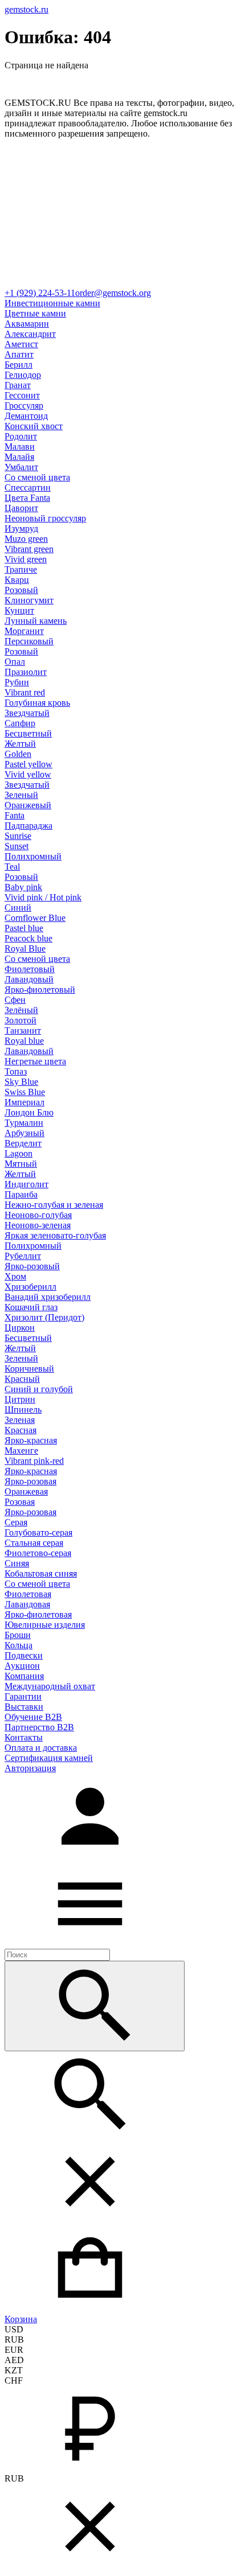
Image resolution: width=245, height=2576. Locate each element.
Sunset (17, 846)
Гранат (18, 385)
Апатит (19, 354)
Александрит (30, 334)
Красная (21, 1430)
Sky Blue (21, 1082)
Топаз (16, 1071)
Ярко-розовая (30, 1481)
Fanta (15, 815)
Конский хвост (34, 426)
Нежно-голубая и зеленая (54, 1205)
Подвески (24, 1655)
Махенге (21, 1450)
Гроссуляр (24, 406)
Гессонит (22, 395)
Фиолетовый (30, 969)
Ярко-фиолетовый (40, 989)
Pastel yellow (28, 764)
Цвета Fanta (27, 498)
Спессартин (28, 487)
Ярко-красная (31, 1440)
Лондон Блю (29, 1112)
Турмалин (24, 1123)
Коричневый (29, 1369)
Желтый (20, 744)
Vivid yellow (28, 774)
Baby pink (23, 887)
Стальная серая (34, 1543)
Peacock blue (28, 938)
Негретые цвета (35, 1061)
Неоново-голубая (38, 1215)
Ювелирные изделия (45, 1625)
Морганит (24, 631)
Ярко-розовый (32, 1266)
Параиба (21, 1194)
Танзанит (23, 1030)
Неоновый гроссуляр (45, 518)
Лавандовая (27, 1604)
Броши (18, 1635)
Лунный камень (36, 621)
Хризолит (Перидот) (44, 1317)
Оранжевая (26, 1491)
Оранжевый (28, 805)
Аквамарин (27, 324)
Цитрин (20, 1399)
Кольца (19, 1645)
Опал (15, 662)
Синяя (17, 1563)
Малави (20, 447)
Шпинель (23, 1410)
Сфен (15, 1000)
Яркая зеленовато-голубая (55, 1235)
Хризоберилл (30, 1287)
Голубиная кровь (37, 703)
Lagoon (19, 1153)
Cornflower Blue (35, 918)
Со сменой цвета (37, 477)
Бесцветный (28, 733)
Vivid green (26, 559)
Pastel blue (24, 928)
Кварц (17, 580)
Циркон (20, 1328)
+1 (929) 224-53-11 (40, 293)
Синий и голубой (39, 1389)
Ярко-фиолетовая (38, 1614)
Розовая (20, 1502)
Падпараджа (28, 826)
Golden (18, 754)
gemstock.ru (26, 9)
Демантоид (26, 416)
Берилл (19, 365)
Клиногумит (29, 600)
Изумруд (21, 528)
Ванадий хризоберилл (48, 1297)
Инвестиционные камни (52, 303)
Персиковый (29, 641)
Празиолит (26, 672)
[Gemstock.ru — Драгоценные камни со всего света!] (122, 283)
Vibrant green (29, 549)
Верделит (23, 1143)
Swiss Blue (25, 1092)
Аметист (21, 344)
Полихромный (33, 856)
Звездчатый (27, 713)
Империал (24, 1102)
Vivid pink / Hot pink (43, 897)
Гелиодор (23, 375)
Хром (15, 1276)
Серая (16, 1522)
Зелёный (21, 1010)
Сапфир (20, 723)
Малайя (19, 457)
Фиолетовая (28, 1594)
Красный (22, 1379)
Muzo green (26, 539)
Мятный (21, 1164)
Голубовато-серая (38, 1532)
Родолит (21, 436)
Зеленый (21, 795)
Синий (18, 908)
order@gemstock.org (113, 293)
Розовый (21, 590)
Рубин (17, 682)
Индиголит (26, 1184)
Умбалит (21, 467)
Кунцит (19, 610)
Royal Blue (25, 948)
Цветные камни (35, 313)
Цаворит (21, 508)
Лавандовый (29, 979)
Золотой (21, 1020)
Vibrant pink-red (34, 1461)
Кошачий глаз (31, 1307)
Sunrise (18, 836)
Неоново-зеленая (38, 1225)
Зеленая (20, 1420)
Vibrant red (25, 692)
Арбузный (24, 1133)
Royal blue (24, 1041)
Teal (12, 867)
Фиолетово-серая (38, 1553)
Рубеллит (23, 1256)
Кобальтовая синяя (41, 1573)
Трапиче (21, 569)
